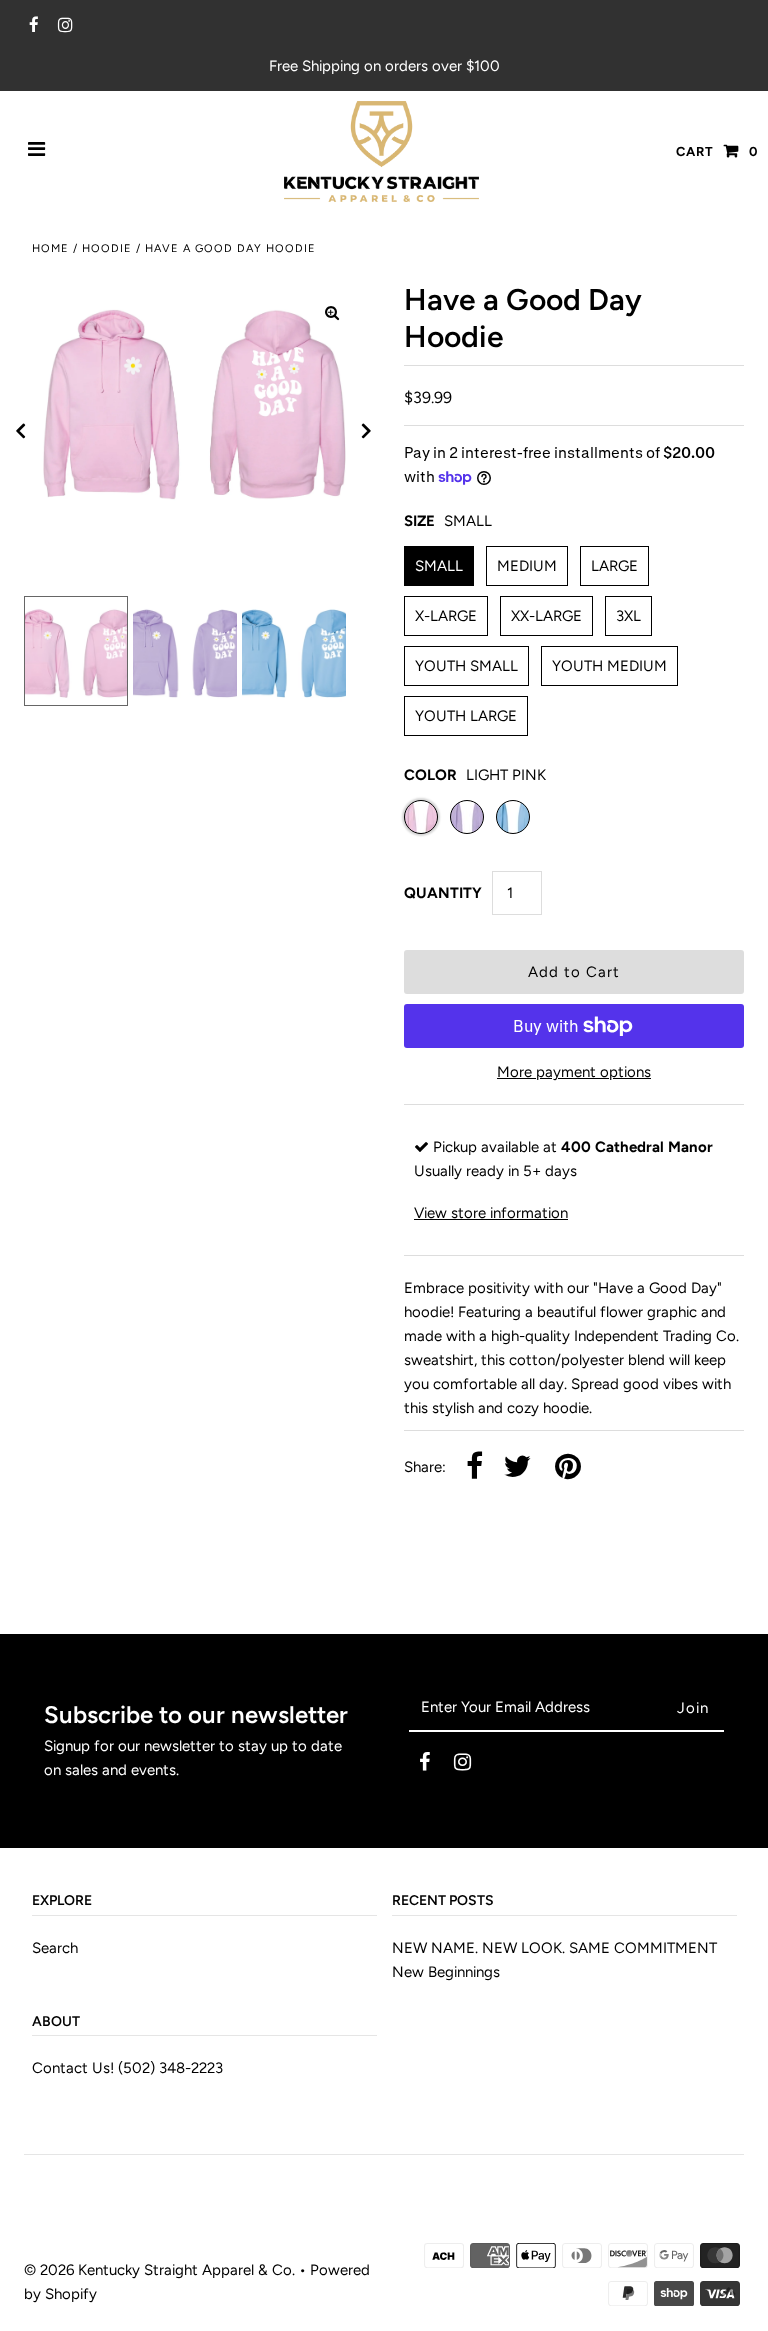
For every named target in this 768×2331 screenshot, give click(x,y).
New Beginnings (446, 1972)
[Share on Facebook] (474, 1467)
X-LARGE (446, 616)
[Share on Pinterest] (568, 1467)
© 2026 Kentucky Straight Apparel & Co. (159, 2270)
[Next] (367, 431)
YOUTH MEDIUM (609, 666)
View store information (491, 1213)
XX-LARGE (546, 616)
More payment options (574, 1072)
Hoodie (107, 248)
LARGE (614, 566)
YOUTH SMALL (466, 666)
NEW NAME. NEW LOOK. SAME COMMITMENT (554, 1948)
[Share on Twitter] (517, 1467)
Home (50, 248)
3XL (628, 616)
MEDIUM (527, 566)
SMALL (439, 566)
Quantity (443, 893)
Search (55, 1948)
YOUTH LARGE (466, 716)
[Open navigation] (37, 151)
